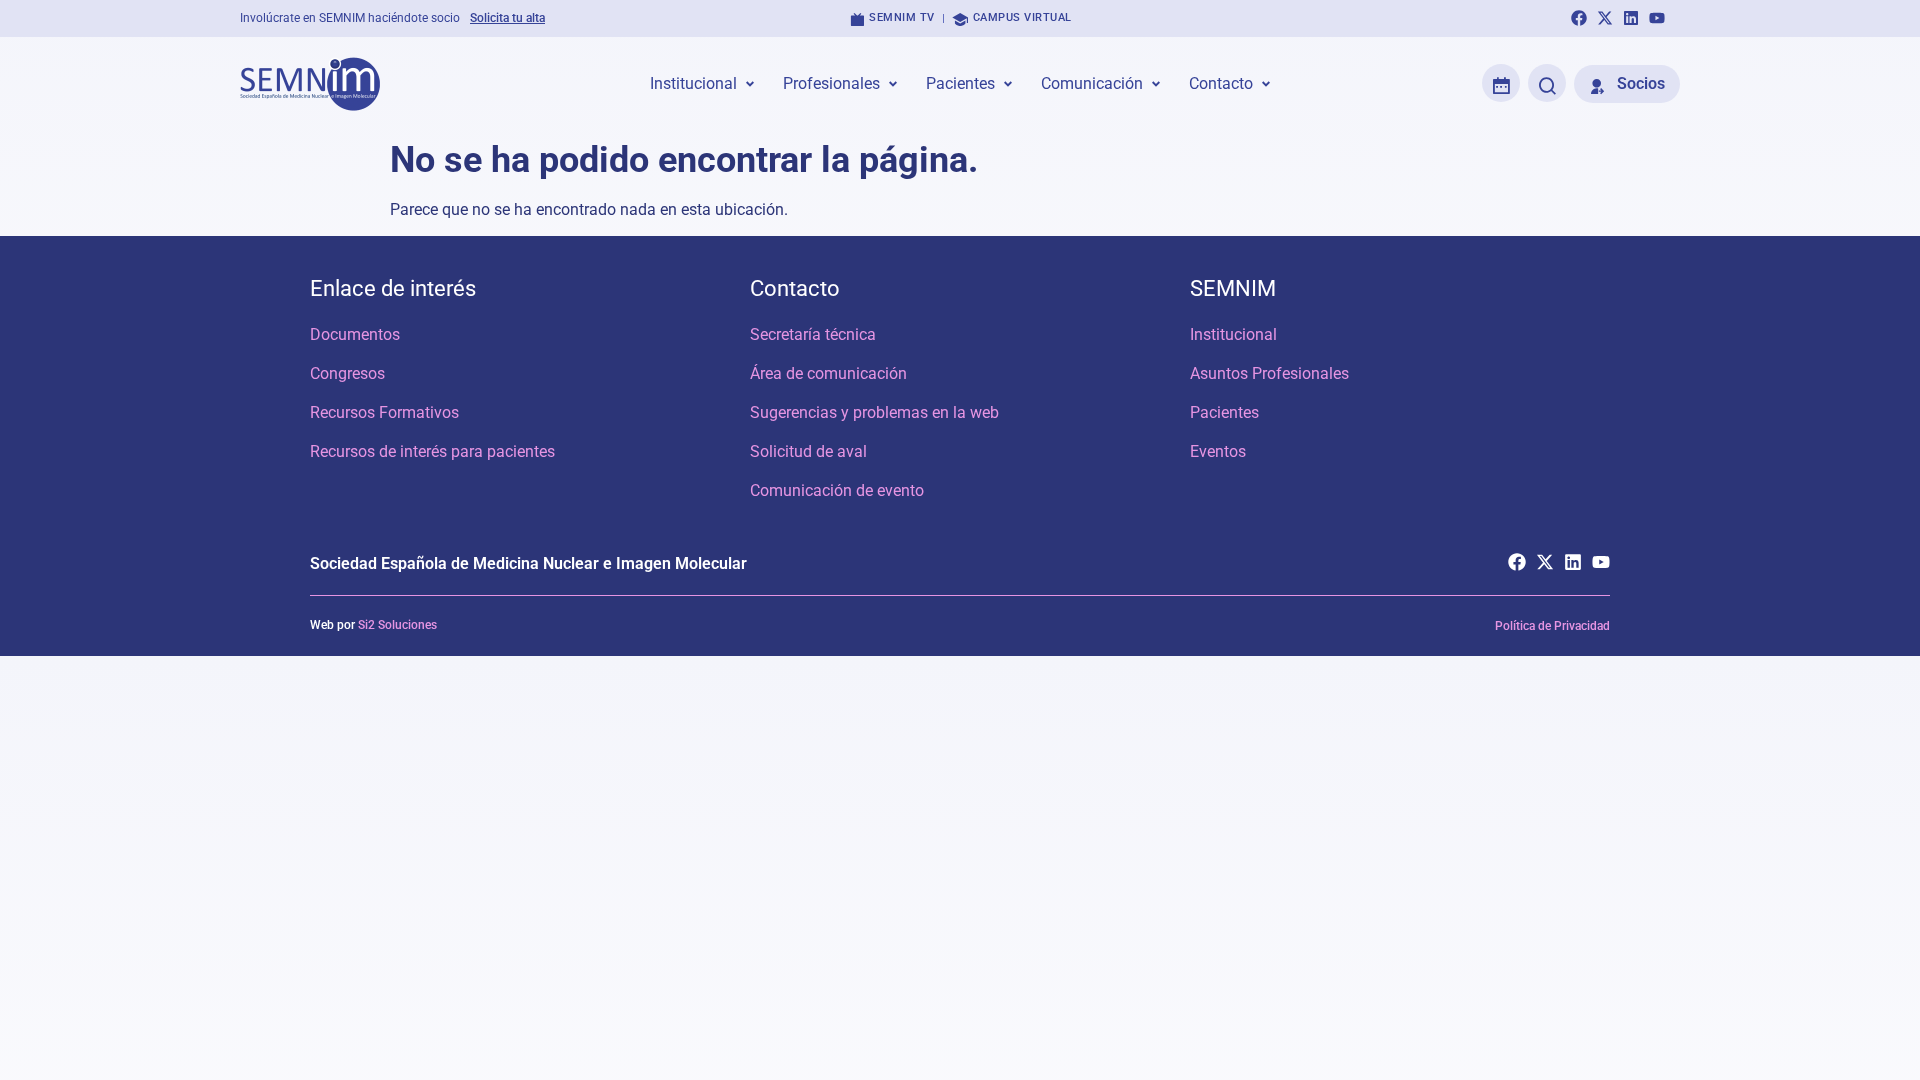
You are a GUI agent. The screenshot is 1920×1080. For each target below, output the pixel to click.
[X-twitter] (1605, 18)
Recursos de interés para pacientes (432, 451)
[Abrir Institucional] (750, 84)
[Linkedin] (1631, 18)
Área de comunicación (828, 373)
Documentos (355, 334)
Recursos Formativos (384, 412)
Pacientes (1224, 412)
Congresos (347, 373)
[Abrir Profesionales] (893, 84)
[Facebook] (1579, 18)
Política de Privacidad (1552, 626)
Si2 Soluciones (397, 625)
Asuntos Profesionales (1269, 373)
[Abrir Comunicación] (1156, 84)
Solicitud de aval (808, 451)
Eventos (1218, 451)
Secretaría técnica (813, 334)
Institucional (1233, 334)
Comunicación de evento (837, 490)
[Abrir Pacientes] (1008, 84)
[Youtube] (1657, 18)
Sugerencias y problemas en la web (874, 412)
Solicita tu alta (507, 18)
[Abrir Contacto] (1266, 84)
